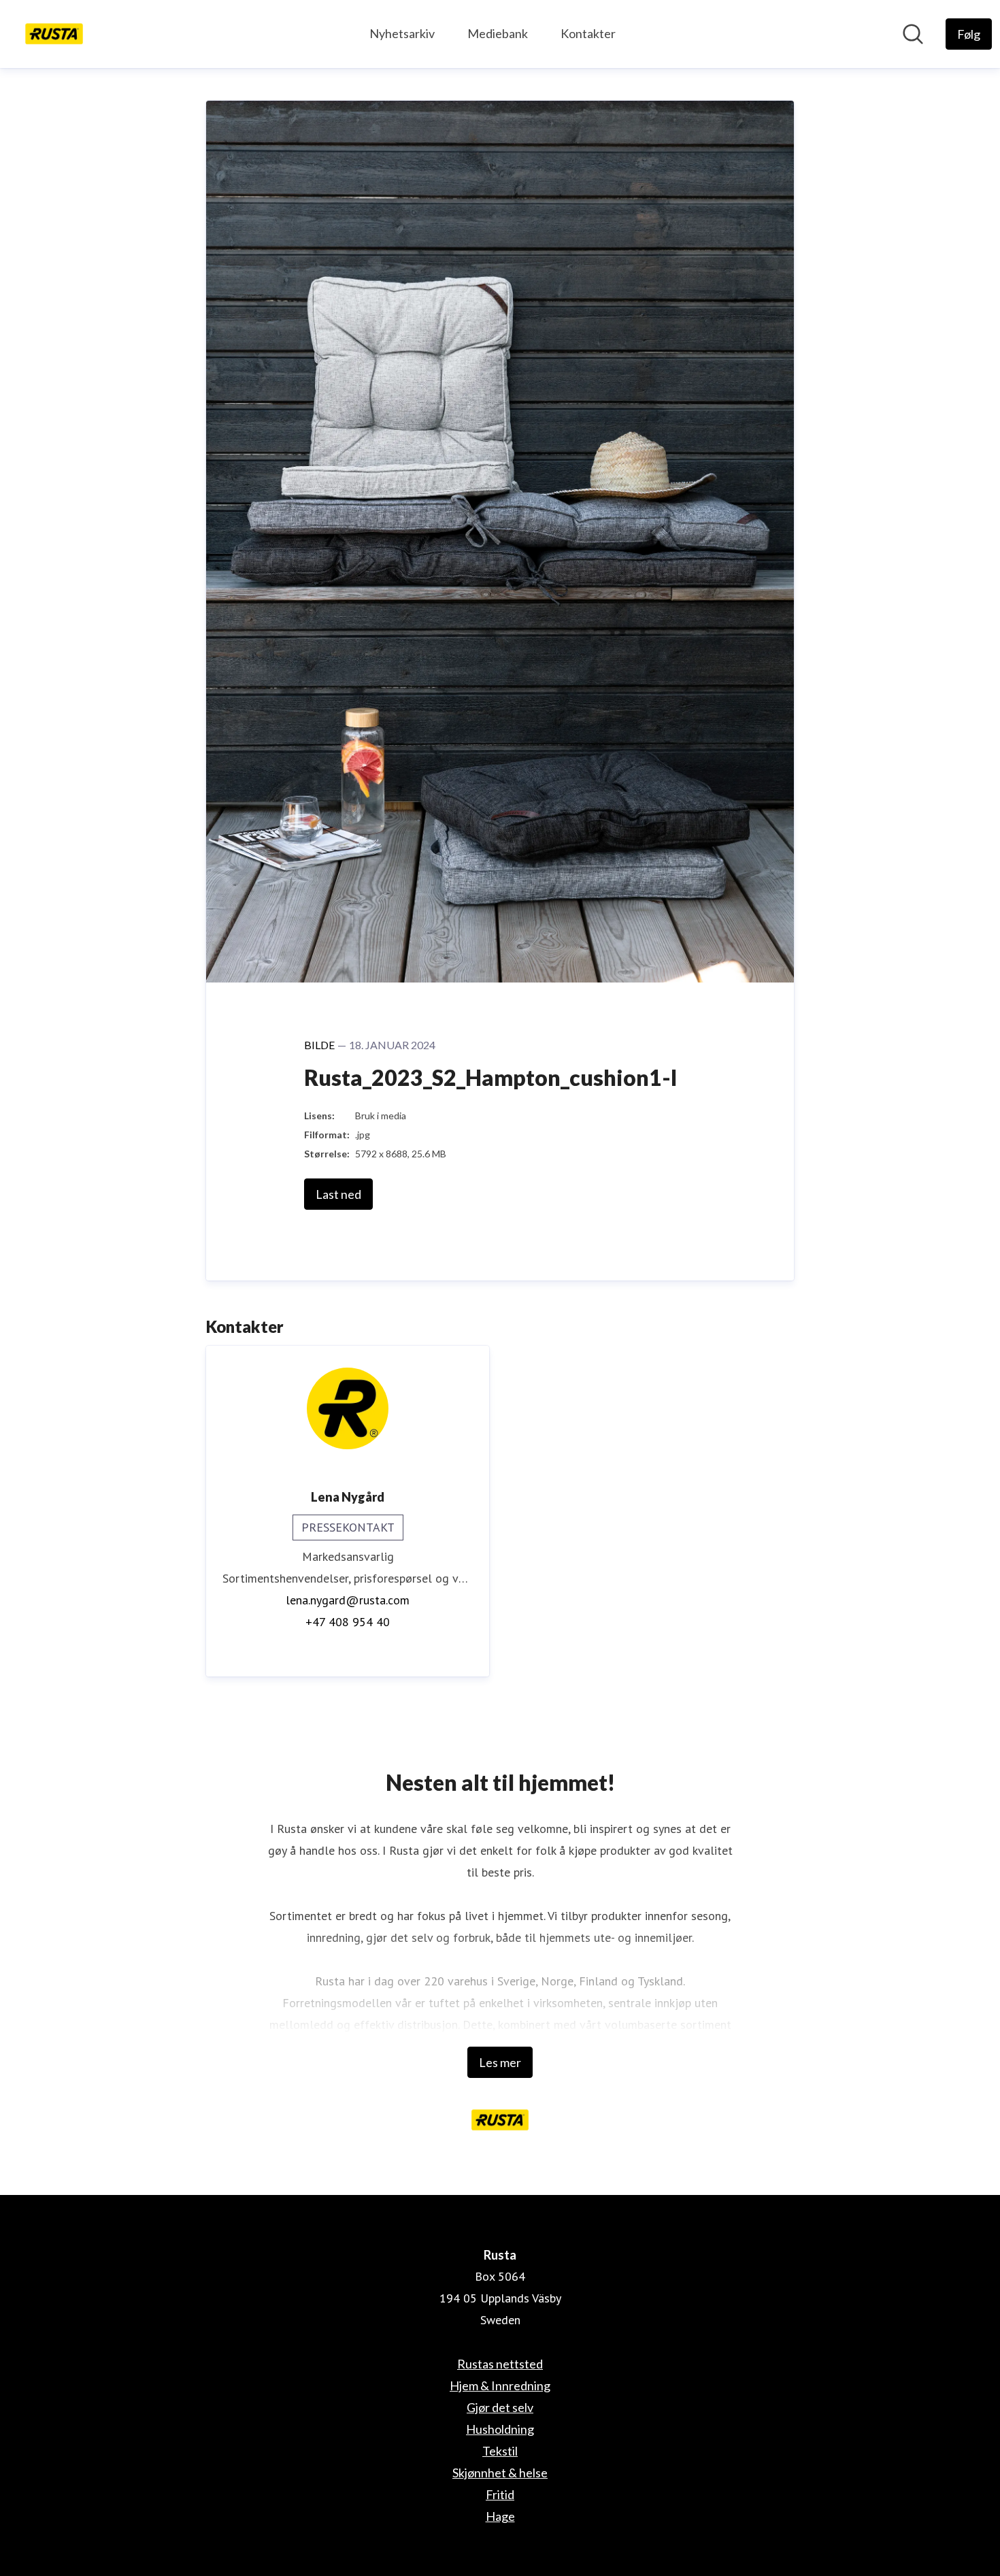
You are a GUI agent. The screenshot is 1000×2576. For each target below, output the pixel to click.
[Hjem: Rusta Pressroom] (54, 34)
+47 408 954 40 (348, 1622)
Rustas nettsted (500, 2364)
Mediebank (498, 33)
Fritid (500, 2494)
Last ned (338, 1194)
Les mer (500, 2062)
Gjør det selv (500, 2407)
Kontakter (588, 33)
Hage (500, 2516)
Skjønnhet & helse (500, 2473)
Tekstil (500, 2451)
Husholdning (500, 2429)
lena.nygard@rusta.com (348, 1600)
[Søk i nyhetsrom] (913, 34)
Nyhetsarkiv (402, 33)
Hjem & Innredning (500, 2385)
